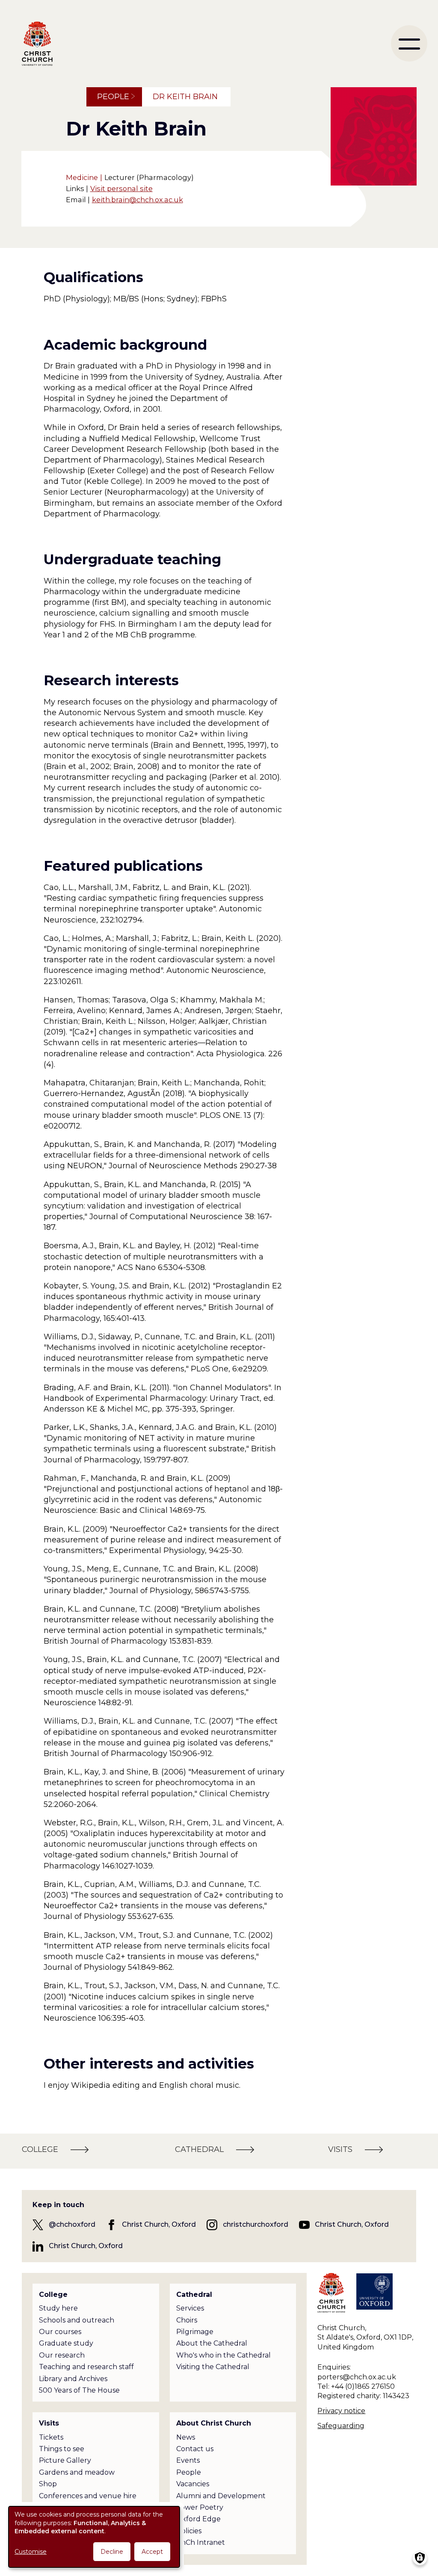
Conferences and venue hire (88, 2496)
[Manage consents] (420, 2558)
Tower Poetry (200, 2507)
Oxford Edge (198, 2519)
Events (188, 2460)
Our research (62, 2355)
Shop (48, 2484)
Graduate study (66, 2343)
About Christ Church (214, 2423)
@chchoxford (72, 2224)
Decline (112, 2552)
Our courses (60, 2332)
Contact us (195, 2449)
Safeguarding (341, 2426)
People (113, 97)
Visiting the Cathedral (213, 2367)
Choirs (187, 2320)
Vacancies (193, 2484)
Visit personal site (121, 189)
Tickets (51, 2437)
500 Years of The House (79, 2390)
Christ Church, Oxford (159, 2224)
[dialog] (94, 2537)
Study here (58, 2308)
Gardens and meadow (77, 2472)
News (186, 2437)
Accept (152, 2552)
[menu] (409, 43)
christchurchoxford (256, 2224)
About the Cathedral (212, 2343)
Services (190, 2308)
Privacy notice (341, 2411)
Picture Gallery (65, 2460)
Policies (189, 2531)
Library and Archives (73, 2379)
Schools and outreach (77, 2320)
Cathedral (194, 2295)
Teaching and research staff (86, 2367)
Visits (49, 2423)
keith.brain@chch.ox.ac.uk (138, 200)
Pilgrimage (195, 2332)
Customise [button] (31, 2552)
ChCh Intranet (201, 2542)
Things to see (62, 2449)
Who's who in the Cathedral (223, 2355)
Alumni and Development (221, 2496)
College (53, 2295)
